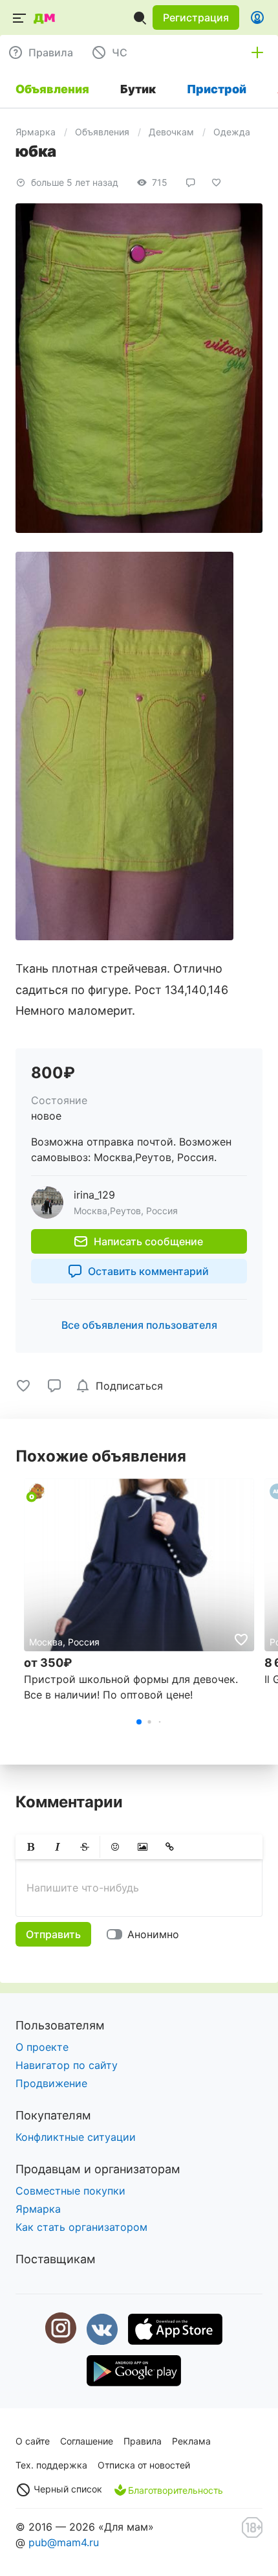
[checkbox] (122, 1386)
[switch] (145, 1934)
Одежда (232, 132)
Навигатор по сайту (67, 2065)
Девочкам (171, 132)
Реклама (191, 2441)
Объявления (102, 132)
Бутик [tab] (138, 89)
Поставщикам (56, 2259)
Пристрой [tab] (217, 89)
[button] (196, 17)
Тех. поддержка (51, 2465)
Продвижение (51, 2083)
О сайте (33, 2441)
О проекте (42, 2047)
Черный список (67, 2489)
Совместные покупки (70, 2191)
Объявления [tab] (52, 89)
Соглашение (87, 2441)
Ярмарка (36, 132)
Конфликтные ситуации (76, 2137)
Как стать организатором (81, 2227)
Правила (143, 2441)
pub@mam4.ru (64, 2542)
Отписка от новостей (144, 2465)
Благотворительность (176, 2490)
